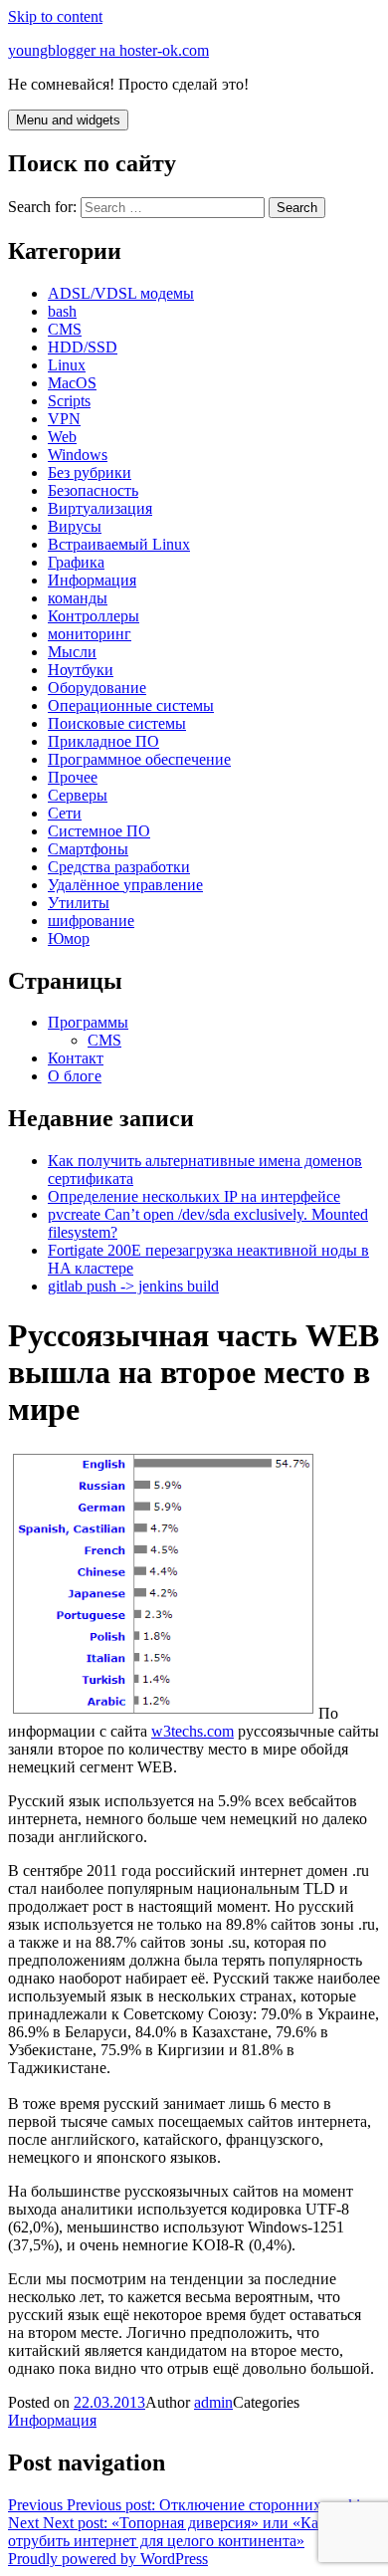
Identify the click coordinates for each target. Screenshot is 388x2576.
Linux (67, 365)
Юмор (69, 938)
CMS (65, 329)
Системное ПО (99, 831)
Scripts (69, 401)
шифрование (91, 921)
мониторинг (90, 634)
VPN (64, 419)
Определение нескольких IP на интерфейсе (194, 1196)
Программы (88, 1022)
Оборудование (97, 688)
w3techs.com (193, 1731)
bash (62, 311)
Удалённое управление (125, 885)
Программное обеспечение (139, 759)
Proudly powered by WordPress (108, 2559)
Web (62, 437)
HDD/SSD (83, 347)
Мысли (72, 652)
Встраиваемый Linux (119, 544)
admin (213, 2402)
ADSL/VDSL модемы (121, 293)
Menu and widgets (68, 120)
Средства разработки (119, 867)
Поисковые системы (117, 723)
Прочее (73, 777)
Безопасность (93, 490)
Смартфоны (88, 849)
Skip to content (55, 16)
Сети (65, 813)
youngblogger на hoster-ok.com (108, 50)
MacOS (72, 383)
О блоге (75, 1076)
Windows (78, 455)
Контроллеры (94, 616)
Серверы (78, 795)
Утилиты (79, 903)
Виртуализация (100, 508)
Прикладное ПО (103, 741)
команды (78, 598)
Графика (76, 562)
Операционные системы (131, 705)
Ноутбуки (81, 670)
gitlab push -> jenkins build (133, 1286)
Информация (92, 580)
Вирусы (75, 526)
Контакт (76, 1058)
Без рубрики (90, 472)
